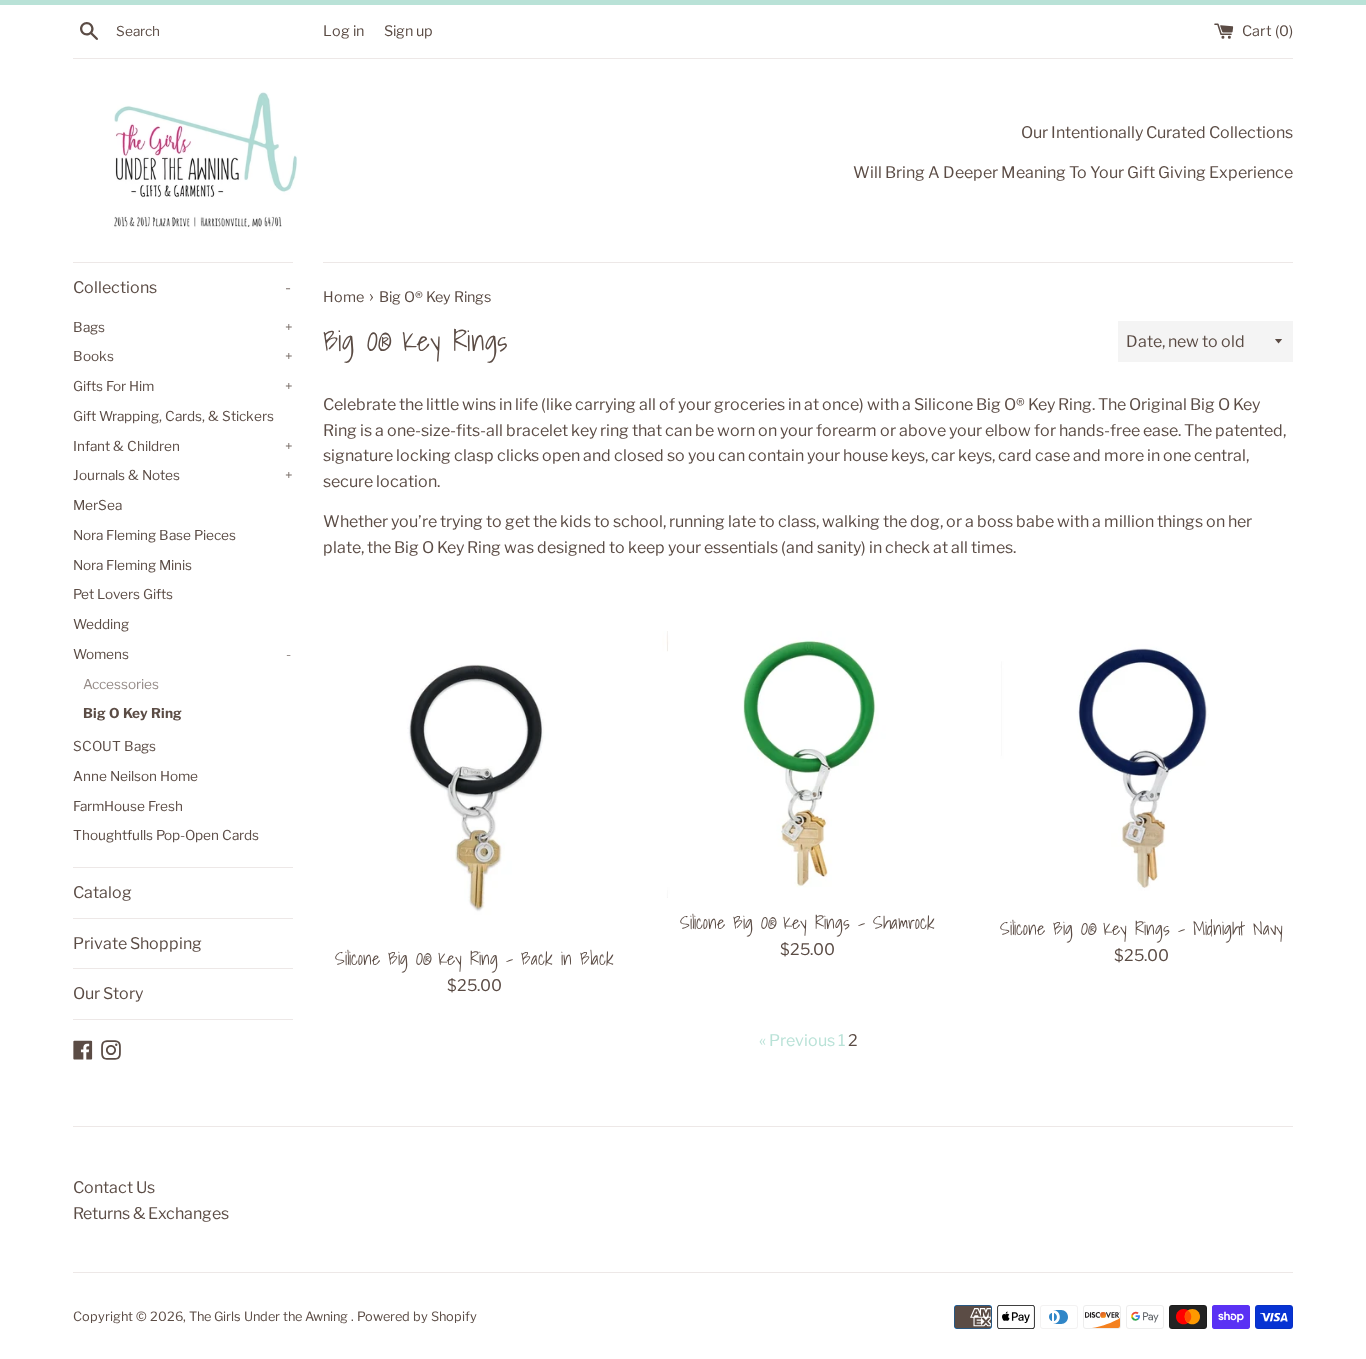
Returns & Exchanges (151, 1213)
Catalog (102, 892)
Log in (343, 31)
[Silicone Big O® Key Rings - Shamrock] (807, 764)
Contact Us (114, 1187)
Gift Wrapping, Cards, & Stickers (173, 416)
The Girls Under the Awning (270, 1316)
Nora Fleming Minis (132, 565)
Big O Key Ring (132, 713)
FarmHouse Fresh (128, 806)
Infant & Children (183, 446)
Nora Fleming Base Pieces (154, 535)
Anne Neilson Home (135, 776)
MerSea (97, 505)
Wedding (101, 624)
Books (183, 356)
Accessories (121, 684)
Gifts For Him (183, 386)
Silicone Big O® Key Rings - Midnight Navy (1141, 928)
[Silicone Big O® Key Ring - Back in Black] (474, 782)
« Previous (797, 1040)
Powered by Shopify (417, 1316)
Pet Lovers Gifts (123, 594)
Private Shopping (137, 943)
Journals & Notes (183, 475)
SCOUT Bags (114, 746)
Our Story (108, 993)
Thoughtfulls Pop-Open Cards (166, 835)
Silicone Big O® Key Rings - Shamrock (807, 922)
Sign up (408, 31)
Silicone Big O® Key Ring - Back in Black (474, 958)
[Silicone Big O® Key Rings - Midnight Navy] (1141, 767)
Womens (182, 654)
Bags (183, 327)
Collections (182, 287)
